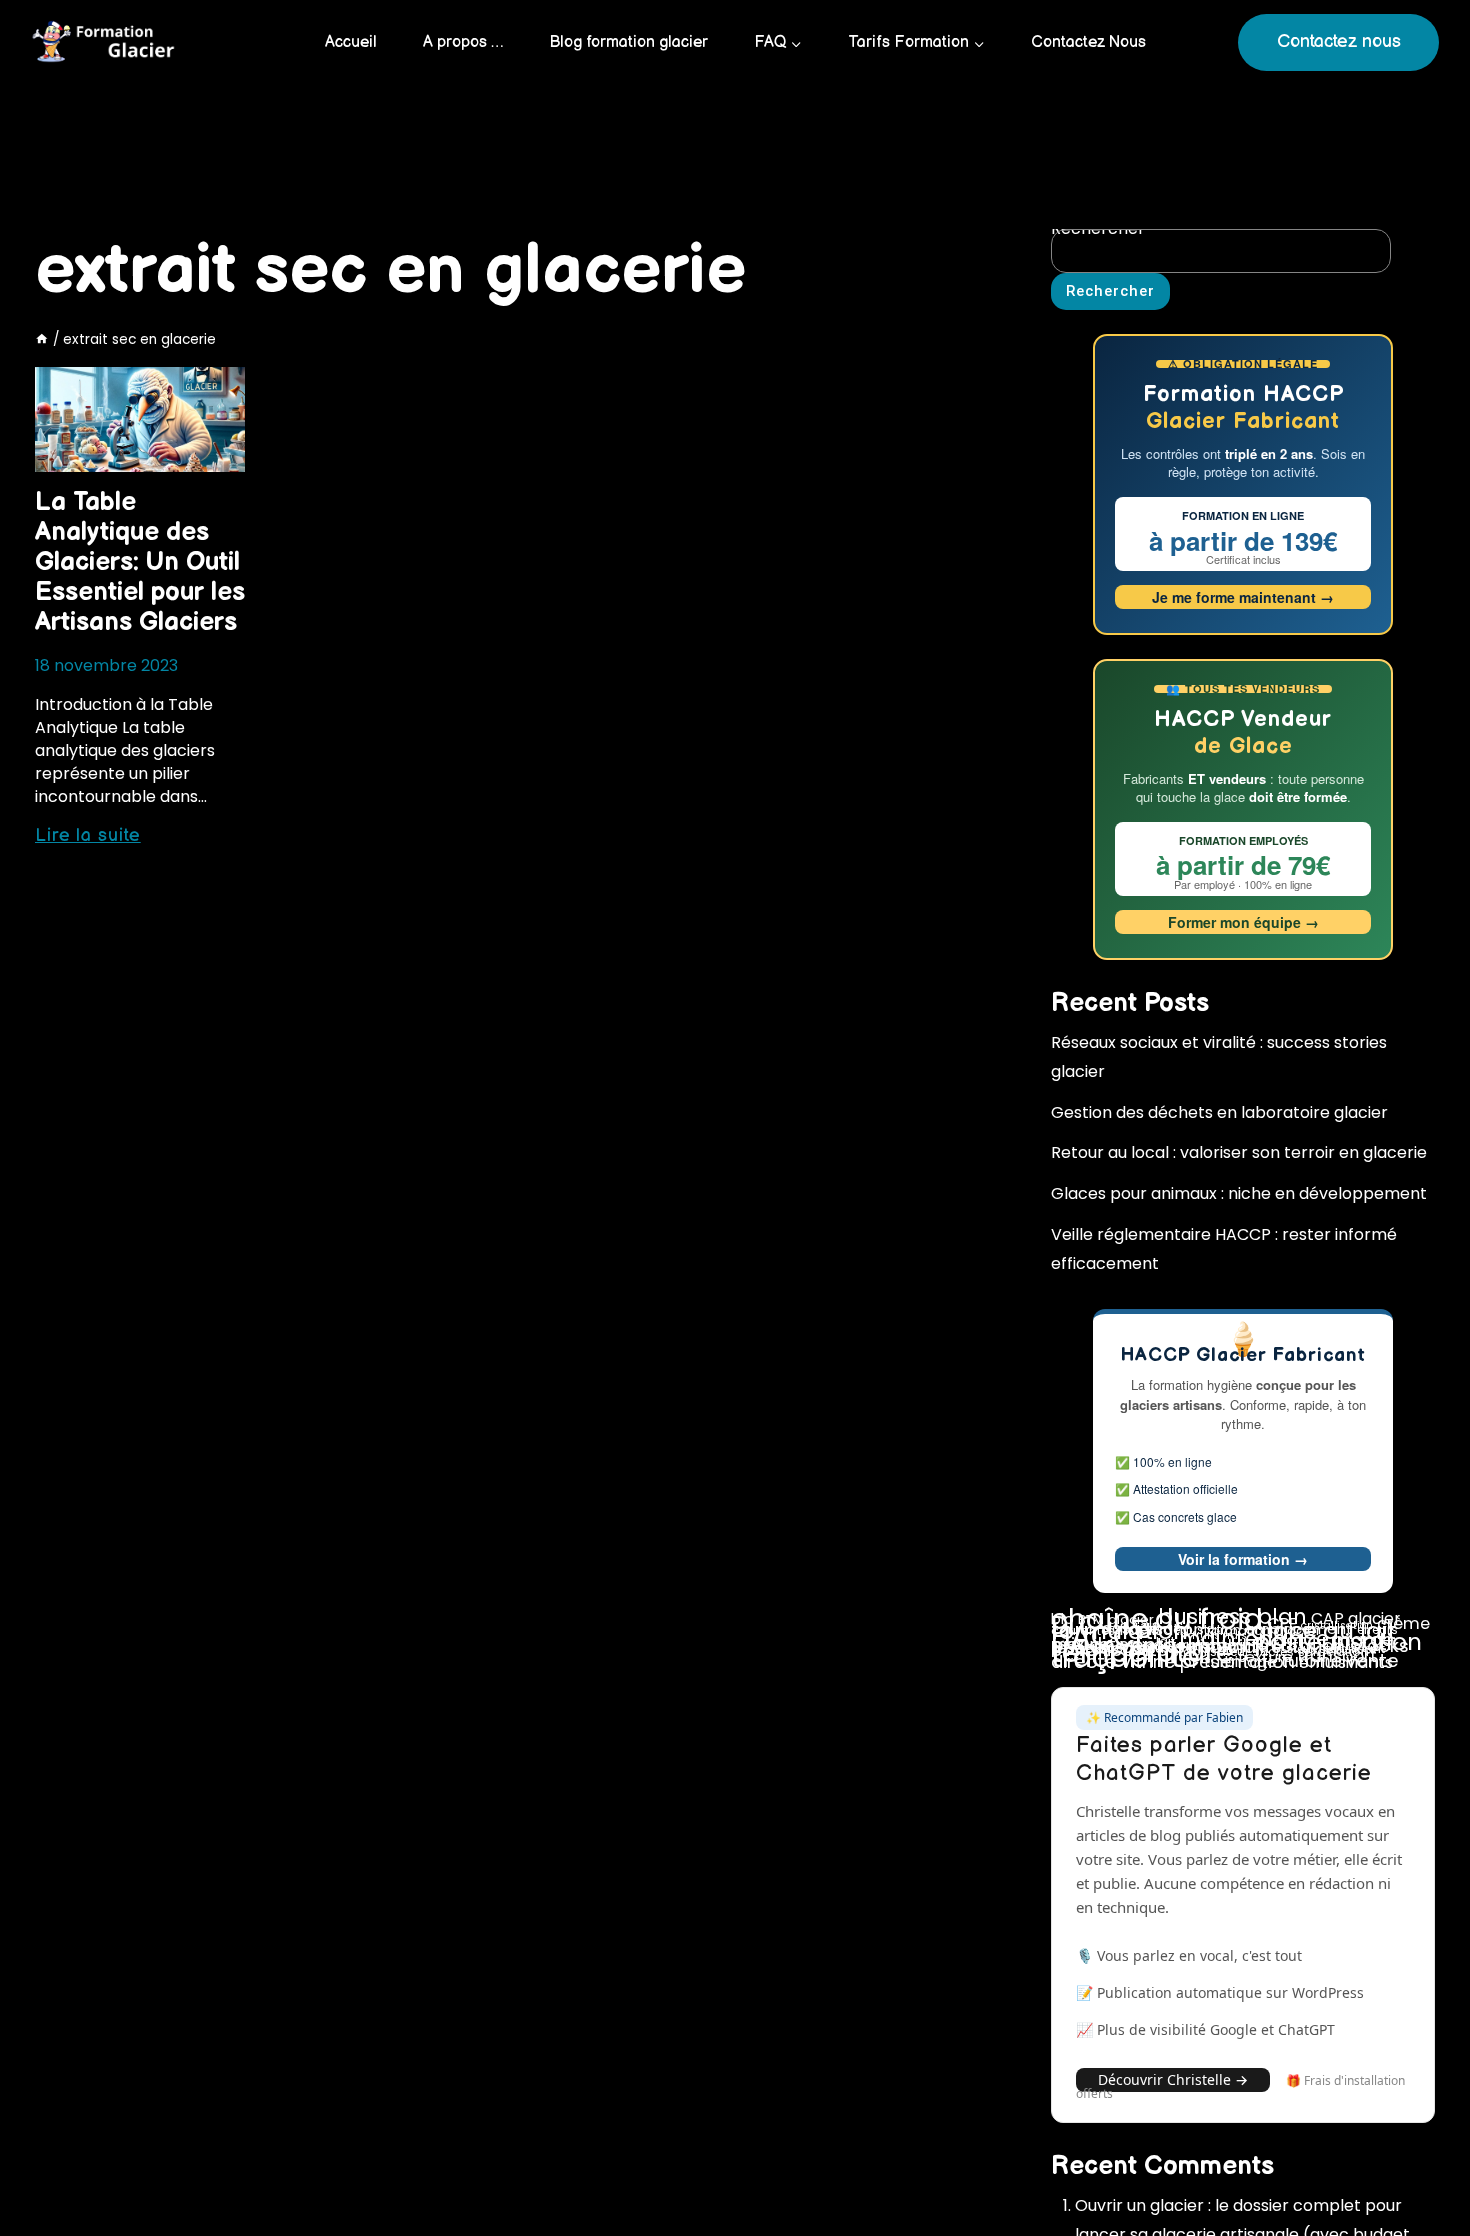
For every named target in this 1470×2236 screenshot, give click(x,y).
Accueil (351, 42)
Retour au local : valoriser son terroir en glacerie (1239, 1152)
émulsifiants (1346, 1662)
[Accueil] (42, 339)
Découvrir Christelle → (1173, 2079)
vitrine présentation (1208, 1661)
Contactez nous (1339, 41)
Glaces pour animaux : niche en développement (1239, 1193)
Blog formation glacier (628, 42)
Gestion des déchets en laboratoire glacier (1219, 1112)
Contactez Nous (1088, 42)
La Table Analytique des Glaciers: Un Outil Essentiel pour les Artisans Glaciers (140, 562)
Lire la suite (88, 835)
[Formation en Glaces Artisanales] (106, 43)
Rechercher (1110, 291)
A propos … (463, 42)
